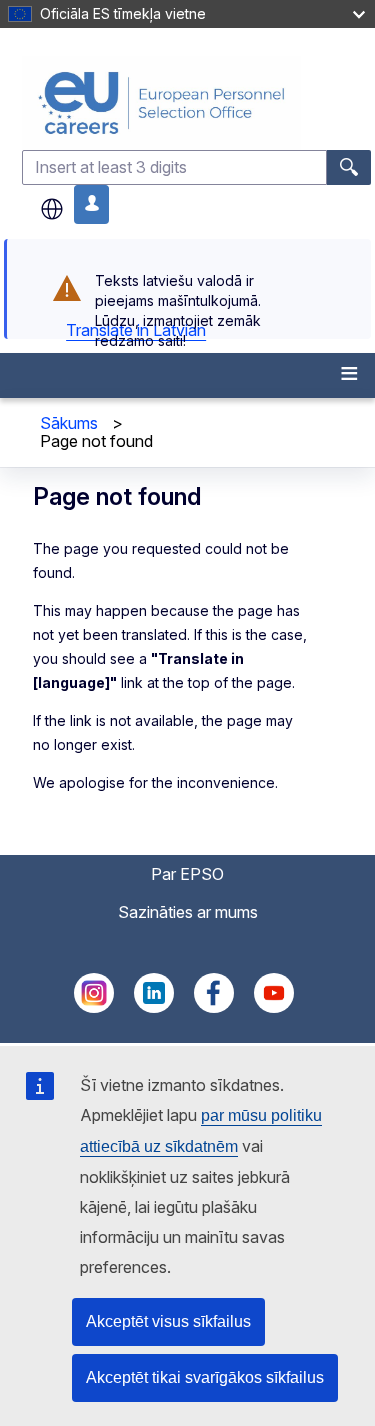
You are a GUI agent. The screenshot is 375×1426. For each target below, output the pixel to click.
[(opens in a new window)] (94, 1007)
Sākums (69, 423)
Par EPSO (187, 874)
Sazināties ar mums (188, 912)
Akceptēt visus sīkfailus (168, 1321)
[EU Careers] (196, 102)
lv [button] (52, 209)
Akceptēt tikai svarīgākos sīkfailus (205, 1377)
